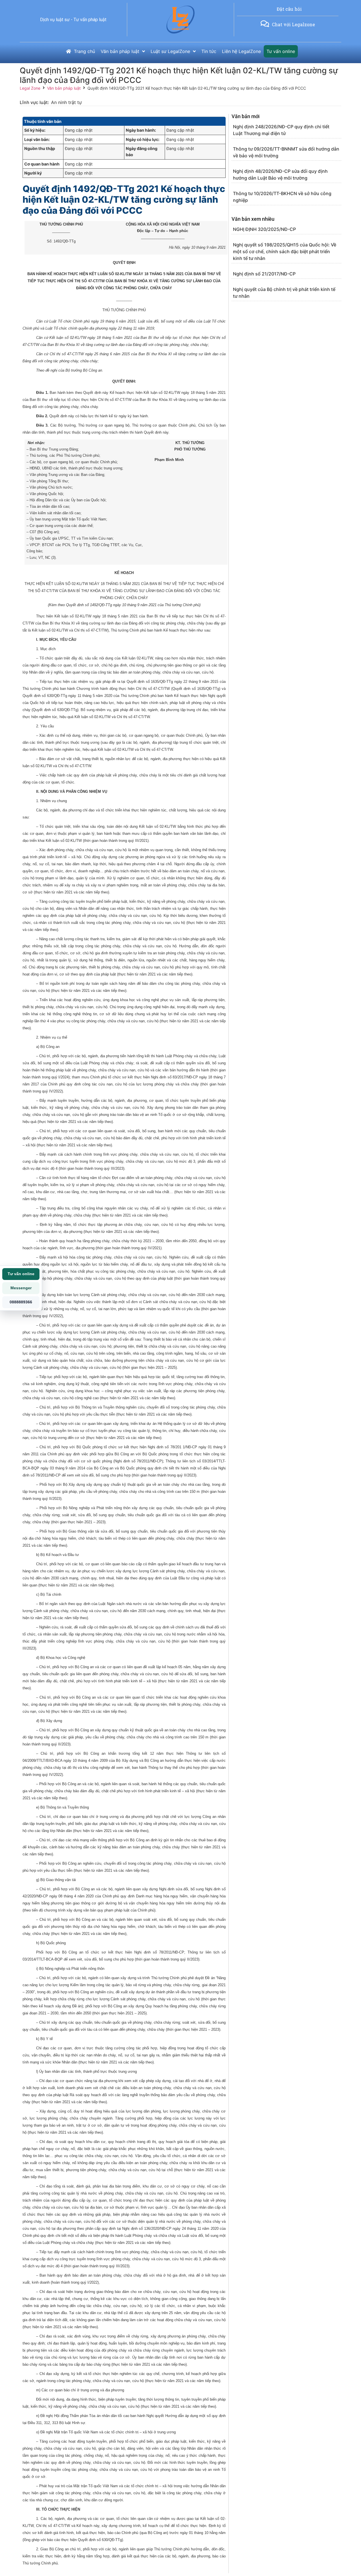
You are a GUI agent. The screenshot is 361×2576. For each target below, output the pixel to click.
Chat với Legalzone (293, 24)
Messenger (21, 1288)
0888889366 (21, 1302)
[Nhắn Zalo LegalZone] (265, 24)
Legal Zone (30, 88)
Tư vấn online (21, 1274)
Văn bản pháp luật (64, 88)
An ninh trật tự (66, 102)
